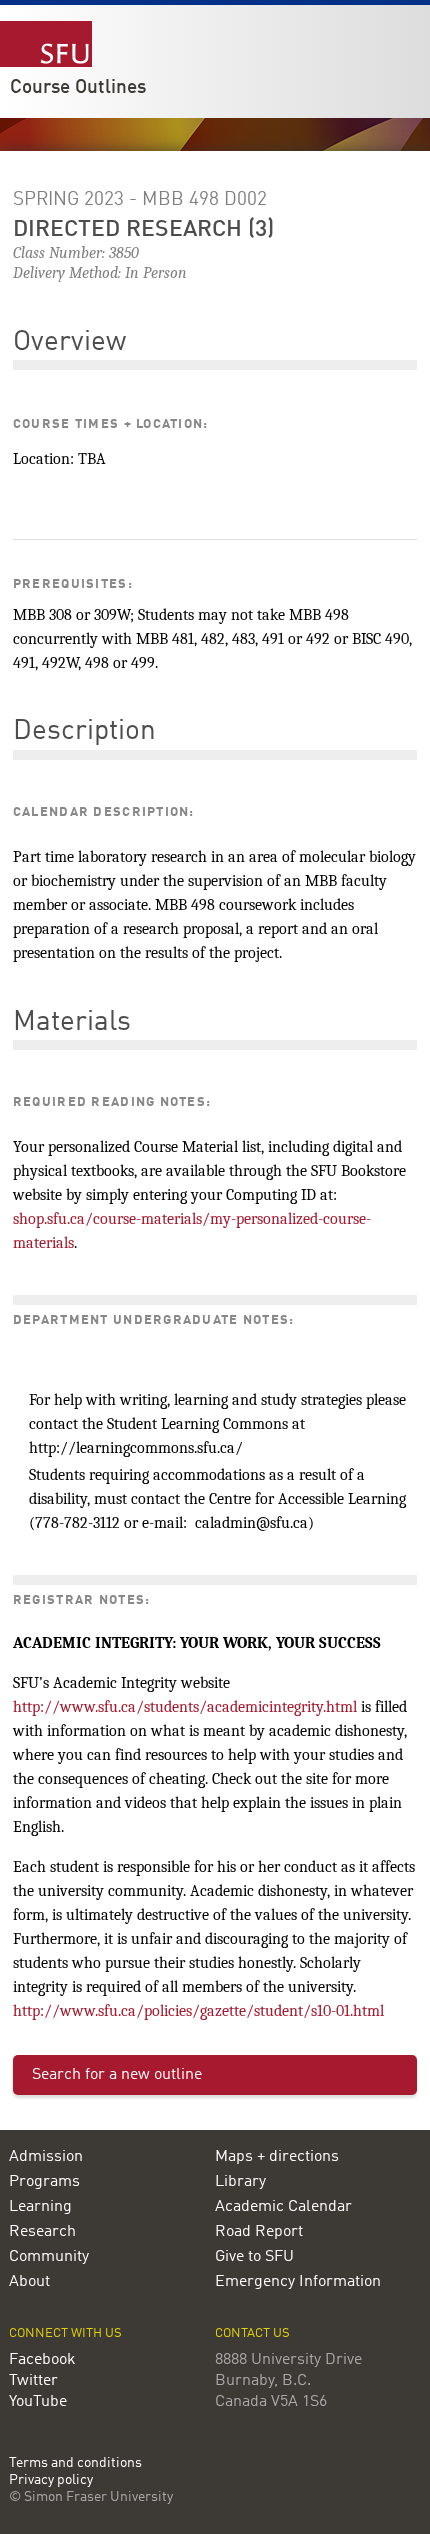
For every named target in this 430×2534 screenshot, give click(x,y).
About (29, 2282)
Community (49, 2257)
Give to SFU (254, 2257)
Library (240, 2182)
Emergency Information (298, 2282)
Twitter (33, 2381)
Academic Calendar (283, 2207)
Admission (46, 2157)
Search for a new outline (117, 2075)
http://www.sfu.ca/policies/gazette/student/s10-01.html (198, 2011)
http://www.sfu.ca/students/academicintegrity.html (185, 1707)
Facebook (42, 2360)
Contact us (252, 2333)
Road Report (259, 2232)
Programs (44, 2182)
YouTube (38, 2402)
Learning (40, 2207)
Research (42, 2232)
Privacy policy (51, 2480)
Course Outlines (78, 88)
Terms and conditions (75, 2463)
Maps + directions (277, 2157)
